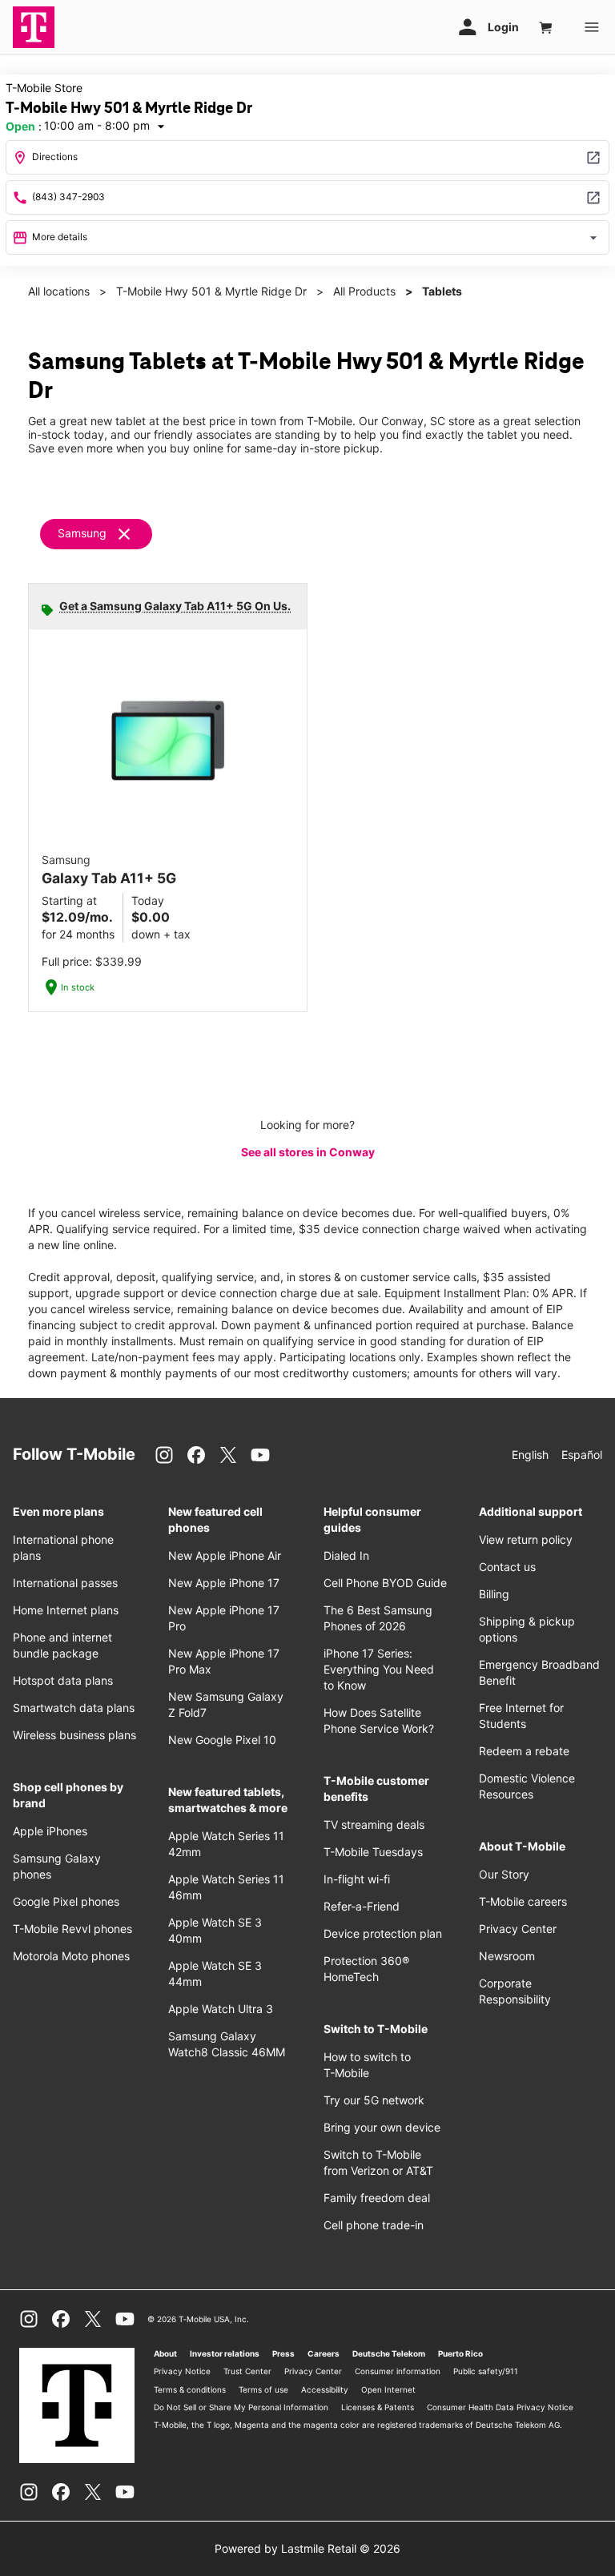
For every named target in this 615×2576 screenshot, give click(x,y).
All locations (59, 291)
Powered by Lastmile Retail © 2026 (307, 2548)
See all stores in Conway (308, 1152)
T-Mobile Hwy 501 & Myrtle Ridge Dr (211, 291)
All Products (364, 291)
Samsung (82, 533)
